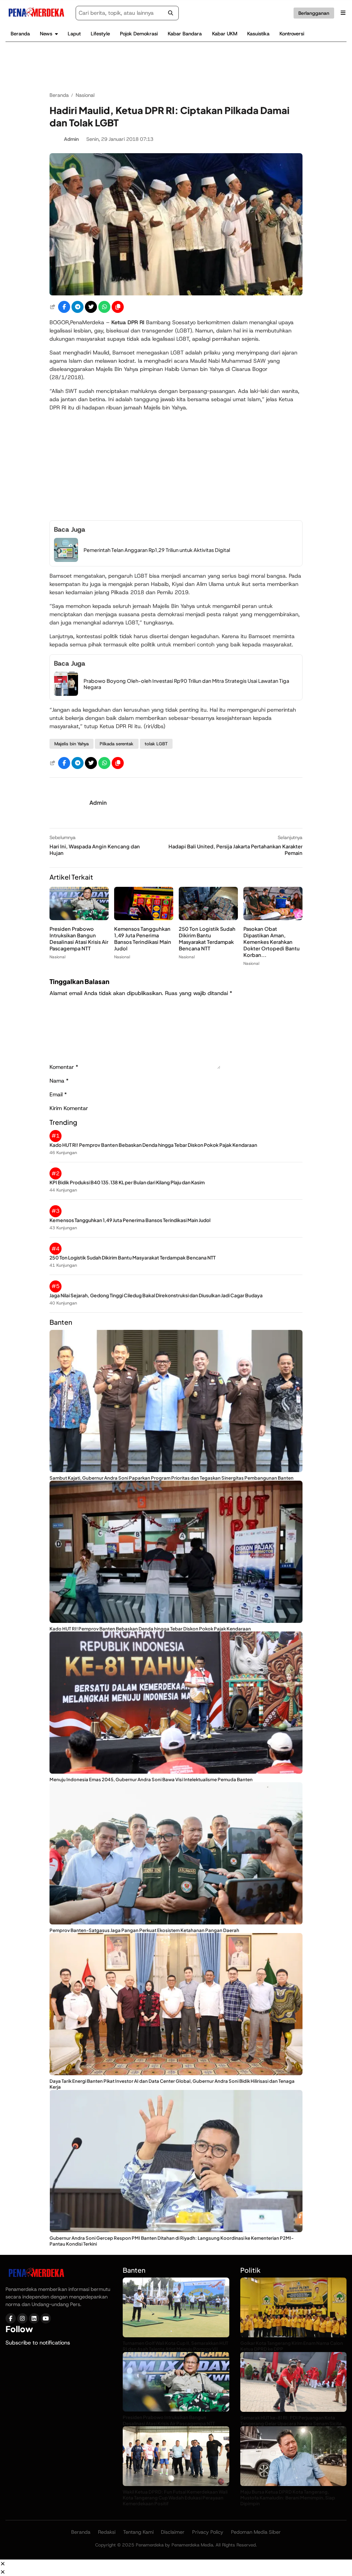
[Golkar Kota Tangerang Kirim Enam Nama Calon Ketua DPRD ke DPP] (293, 2335)
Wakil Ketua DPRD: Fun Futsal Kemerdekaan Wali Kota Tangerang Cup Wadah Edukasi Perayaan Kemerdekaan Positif (175, 2498)
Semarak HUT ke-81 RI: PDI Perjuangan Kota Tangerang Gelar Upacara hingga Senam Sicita (291, 2420)
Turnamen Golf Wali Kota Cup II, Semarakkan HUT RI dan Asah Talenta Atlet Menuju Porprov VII (175, 2346)
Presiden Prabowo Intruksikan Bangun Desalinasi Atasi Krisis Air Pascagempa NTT (79, 939)
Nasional (57, 957)
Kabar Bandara (185, 34)
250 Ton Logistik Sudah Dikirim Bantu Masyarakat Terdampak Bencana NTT (207, 939)
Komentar (64, 1067)
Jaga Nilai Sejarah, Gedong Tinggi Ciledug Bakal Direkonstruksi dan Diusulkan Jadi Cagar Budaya (156, 1295)
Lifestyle (100, 34)
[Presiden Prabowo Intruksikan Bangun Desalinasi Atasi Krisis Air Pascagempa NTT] (79, 918)
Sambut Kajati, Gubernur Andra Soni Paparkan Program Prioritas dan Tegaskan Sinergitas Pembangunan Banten (172, 1478)
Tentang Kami (138, 2532)
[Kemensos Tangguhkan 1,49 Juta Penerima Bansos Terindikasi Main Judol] (144, 918)
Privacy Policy (208, 2532)
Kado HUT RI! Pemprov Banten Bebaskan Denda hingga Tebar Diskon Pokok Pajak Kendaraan (153, 1145)
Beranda (20, 34)
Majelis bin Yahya (71, 744)
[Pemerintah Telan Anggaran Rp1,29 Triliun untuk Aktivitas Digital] (66, 560)
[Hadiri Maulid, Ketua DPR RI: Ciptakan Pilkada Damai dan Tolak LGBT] (176, 293)
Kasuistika (258, 34)
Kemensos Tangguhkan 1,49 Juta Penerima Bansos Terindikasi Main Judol (143, 939)
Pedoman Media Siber (256, 2532)
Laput (74, 34)
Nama (59, 1081)
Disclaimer (173, 2532)
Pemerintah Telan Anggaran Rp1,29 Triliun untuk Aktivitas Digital (157, 550)
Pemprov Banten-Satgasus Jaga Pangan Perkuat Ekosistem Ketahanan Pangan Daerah (144, 1930)
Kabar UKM (225, 34)
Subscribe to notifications (38, 2343)
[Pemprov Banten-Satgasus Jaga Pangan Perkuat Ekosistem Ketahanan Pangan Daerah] (176, 1923)
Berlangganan (314, 13)
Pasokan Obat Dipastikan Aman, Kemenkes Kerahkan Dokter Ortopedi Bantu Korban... (272, 942)
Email (58, 1094)
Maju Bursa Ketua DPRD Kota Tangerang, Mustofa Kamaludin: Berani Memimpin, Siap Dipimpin (288, 2498)
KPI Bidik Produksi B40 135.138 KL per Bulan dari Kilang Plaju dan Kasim (127, 1182)
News (46, 34)
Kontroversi (292, 34)
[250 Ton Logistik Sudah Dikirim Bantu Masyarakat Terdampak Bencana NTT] (208, 918)
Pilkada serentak (117, 744)
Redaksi (107, 2532)
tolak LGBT (156, 744)
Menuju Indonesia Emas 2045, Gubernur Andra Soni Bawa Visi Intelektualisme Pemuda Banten (151, 1779)
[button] (118, 307)
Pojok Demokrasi (139, 34)
